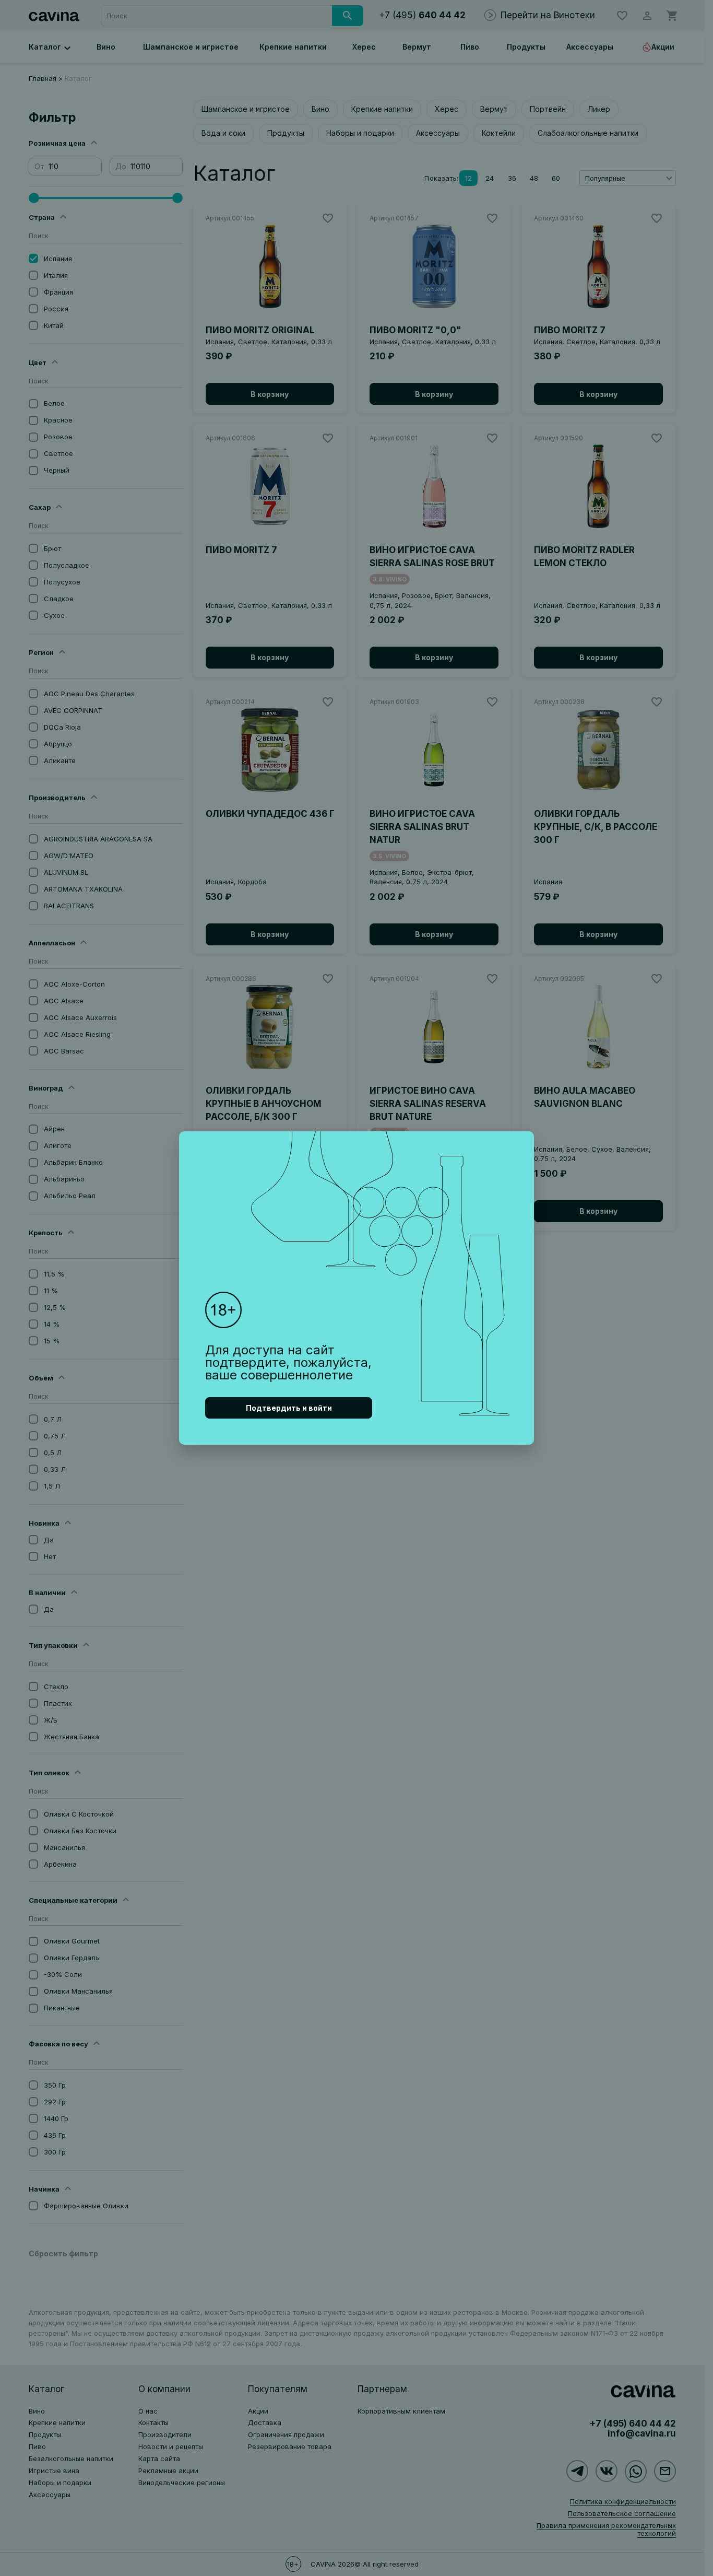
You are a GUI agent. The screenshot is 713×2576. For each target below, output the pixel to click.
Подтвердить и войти (289, 1408)
